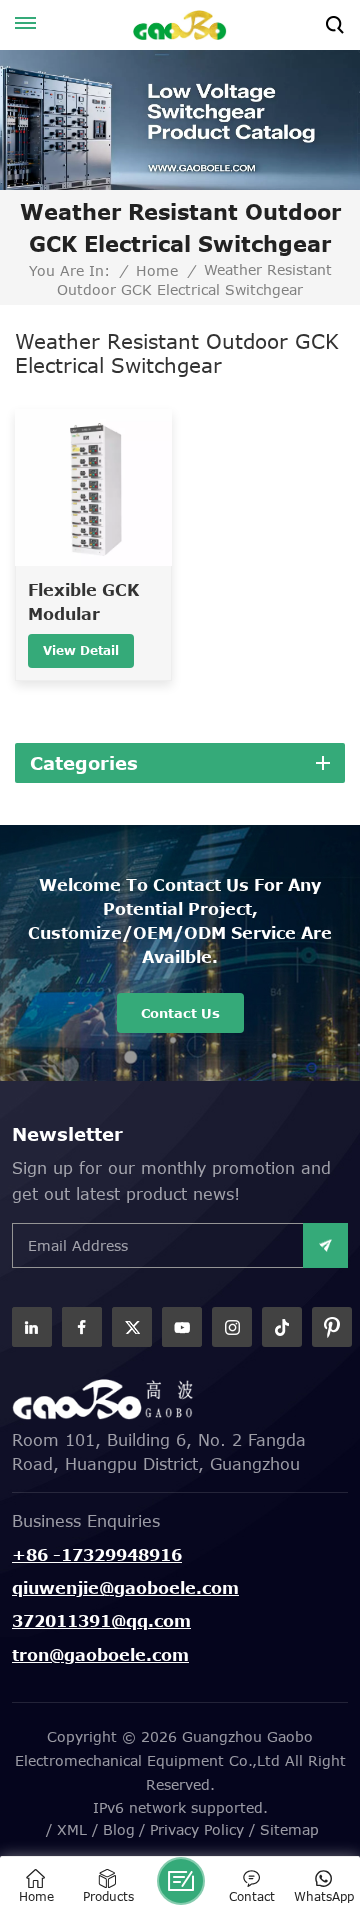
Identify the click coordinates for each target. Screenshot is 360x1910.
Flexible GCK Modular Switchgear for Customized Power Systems (93, 603)
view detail (81, 650)
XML (72, 1829)
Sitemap (289, 1829)
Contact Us (180, 1013)
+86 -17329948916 (97, 1555)
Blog (119, 1829)
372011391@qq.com (101, 1621)
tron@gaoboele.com (100, 1655)
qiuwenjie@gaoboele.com (125, 1588)
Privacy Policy (197, 1829)
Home (157, 271)
